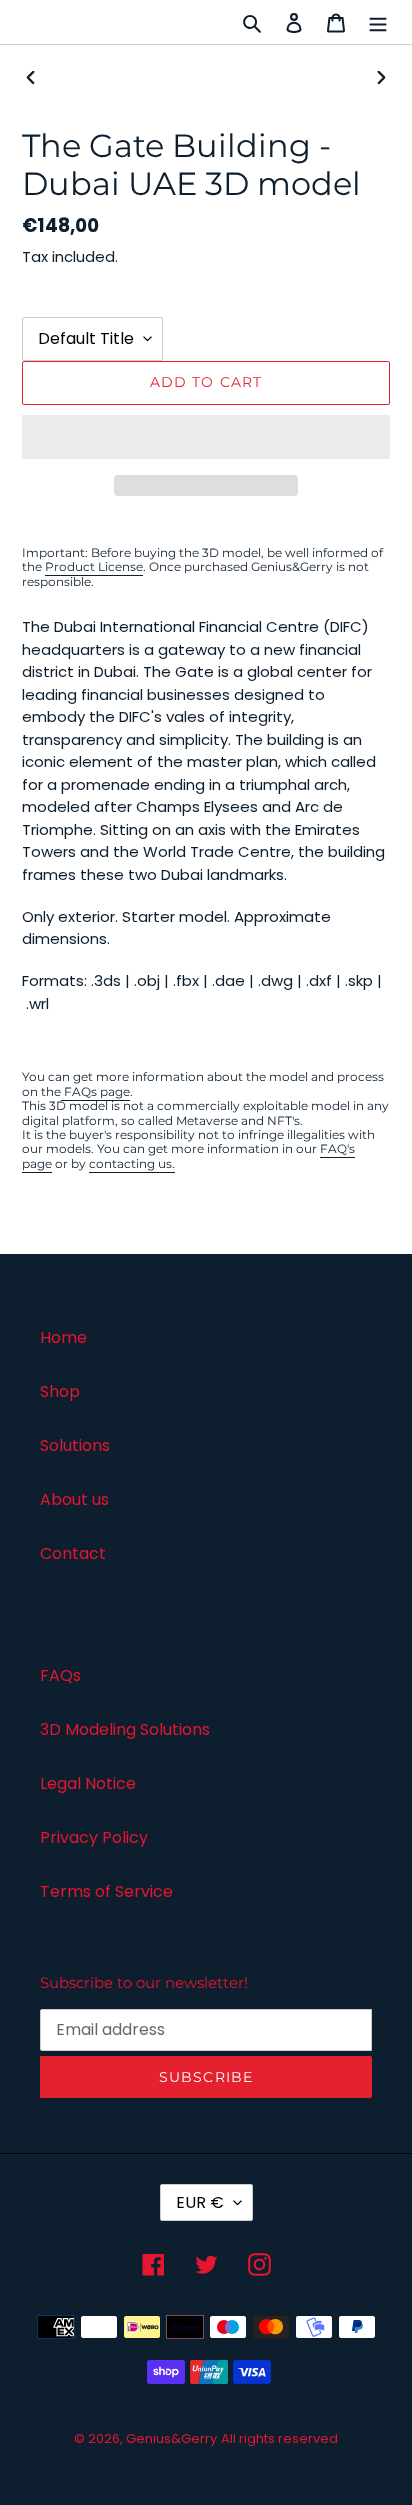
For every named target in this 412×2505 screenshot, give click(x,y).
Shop (60, 1391)
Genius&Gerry (171, 2438)
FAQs (60, 1675)
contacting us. (132, 1163)
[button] (206, 437)
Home (63, 1337)
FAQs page (95, 1091)
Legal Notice (88, 1783)
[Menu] (378, 22)
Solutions (75, 1445)
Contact (73, 1553)
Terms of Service (106, 1891)
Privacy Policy (94, 1837)
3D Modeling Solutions (125, 1729)
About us (74, 1499)
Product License (94, 566)
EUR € (200, 2202)
